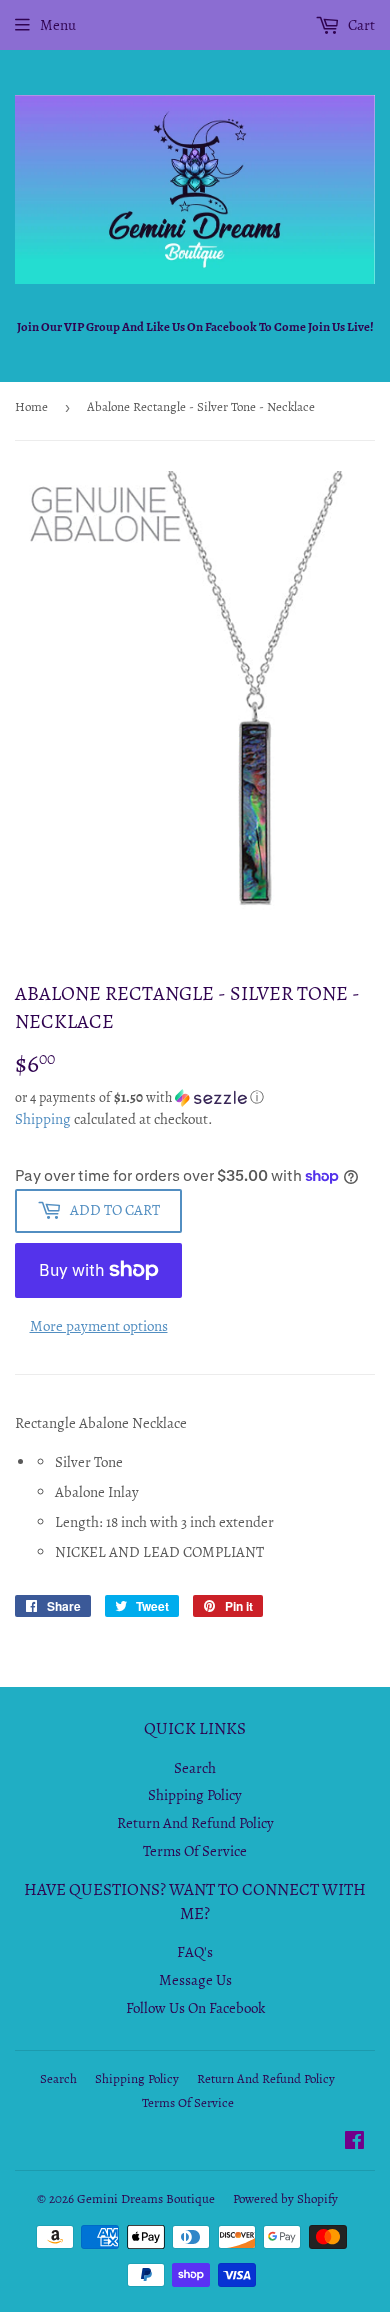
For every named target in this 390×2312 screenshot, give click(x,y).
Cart (360, 25)
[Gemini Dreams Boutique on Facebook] (354, 2143)
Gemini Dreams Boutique (146, 2198)
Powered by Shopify (285, 2198)
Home (31, 406)
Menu (58, 25)
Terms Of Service (195, 1851)
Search (195, 1768)
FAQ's (195, 1952)
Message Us (195, 1980)
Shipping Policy (195, 1795)
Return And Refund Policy (195, 1823)
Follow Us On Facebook (195, 2008)
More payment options (99, 1326)
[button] (195, 1097)
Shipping (43, 1119)
